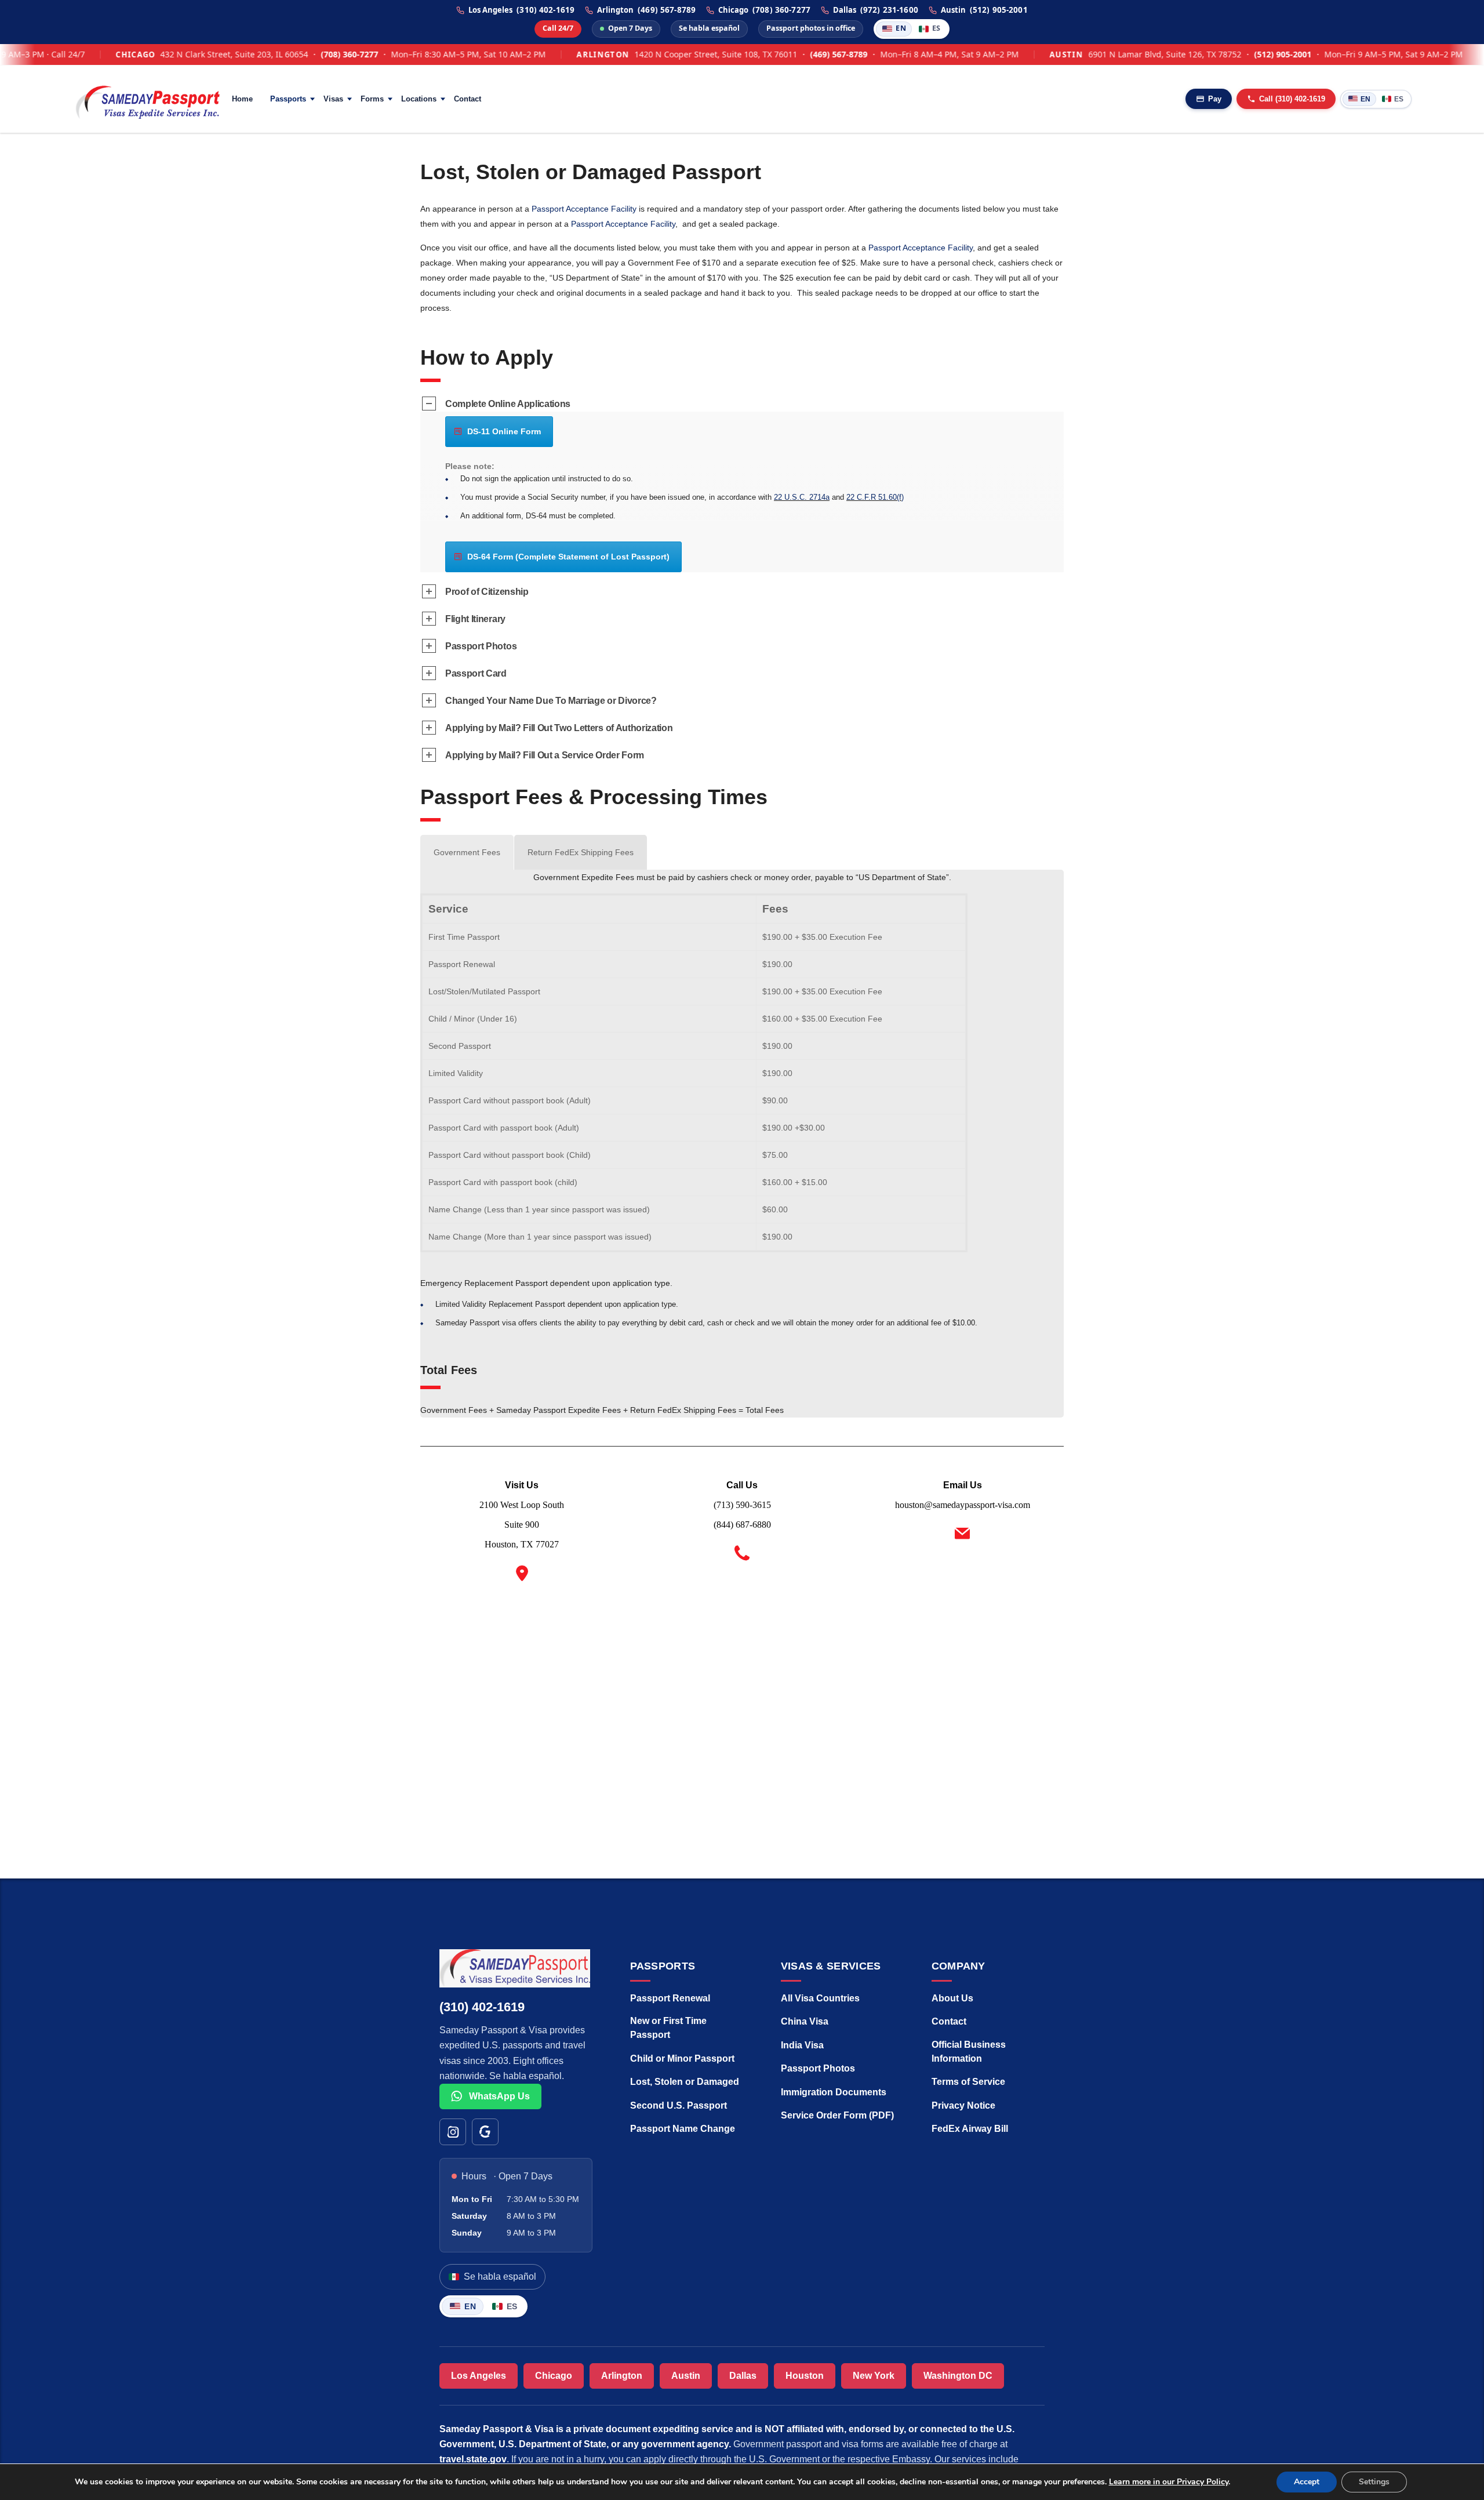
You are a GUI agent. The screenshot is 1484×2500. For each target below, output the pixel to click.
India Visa (802, 2045)
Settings (1374, 2482)
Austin (686, 2376)
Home (242, 99)
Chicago (554, 2376)
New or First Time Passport (668, 2028)
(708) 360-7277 (781, 10)
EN (901, 28)
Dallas (743, 2376)
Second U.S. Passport (679, 2105)
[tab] (467, 852)
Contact (468, 99)
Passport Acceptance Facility (584, 209)
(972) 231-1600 (889, 10)
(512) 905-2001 (999, 10)
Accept (1307, 2482)
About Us (952, 1998)
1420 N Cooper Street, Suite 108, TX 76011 (662, 54)
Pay (1215, 99)
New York (874, 2376)
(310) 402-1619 (545, 10)
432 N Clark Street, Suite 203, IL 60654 (180, 54)
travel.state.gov (473, 2459)
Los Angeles (479, 2376)
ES (936, 28)
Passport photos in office (811, 28)
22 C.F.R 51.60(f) (875, 497)
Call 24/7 (558, 28)
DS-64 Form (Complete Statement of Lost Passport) (568, 557)
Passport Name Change (683, 2129)
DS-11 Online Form (504, 431)
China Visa (805, 2021)
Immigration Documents (834, 2092)
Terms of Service (968, 2082)
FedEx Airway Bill (970, 2129)
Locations (419, 99)
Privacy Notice (963, 2105)
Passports (288, 99)
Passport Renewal (670, 1998)
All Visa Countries (820, 1998)
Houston (805, 2376)
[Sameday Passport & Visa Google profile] (485, 2132)
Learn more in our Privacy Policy (1169, 2482)
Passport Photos (818, 2068)
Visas (333, 99)
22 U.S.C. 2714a (802, 497)
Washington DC (958, 2376)
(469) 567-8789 (667, 10)
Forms (372, 99)
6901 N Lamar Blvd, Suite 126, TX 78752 (1111, 54)
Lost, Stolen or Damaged (685, 2082)
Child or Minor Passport (682, 2058)
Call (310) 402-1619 (1292, 99)
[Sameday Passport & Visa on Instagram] (453, 2132)
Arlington (622, 2376)
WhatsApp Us (498, 2096)
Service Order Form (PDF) (837, 2115)
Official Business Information (969, 2052)
